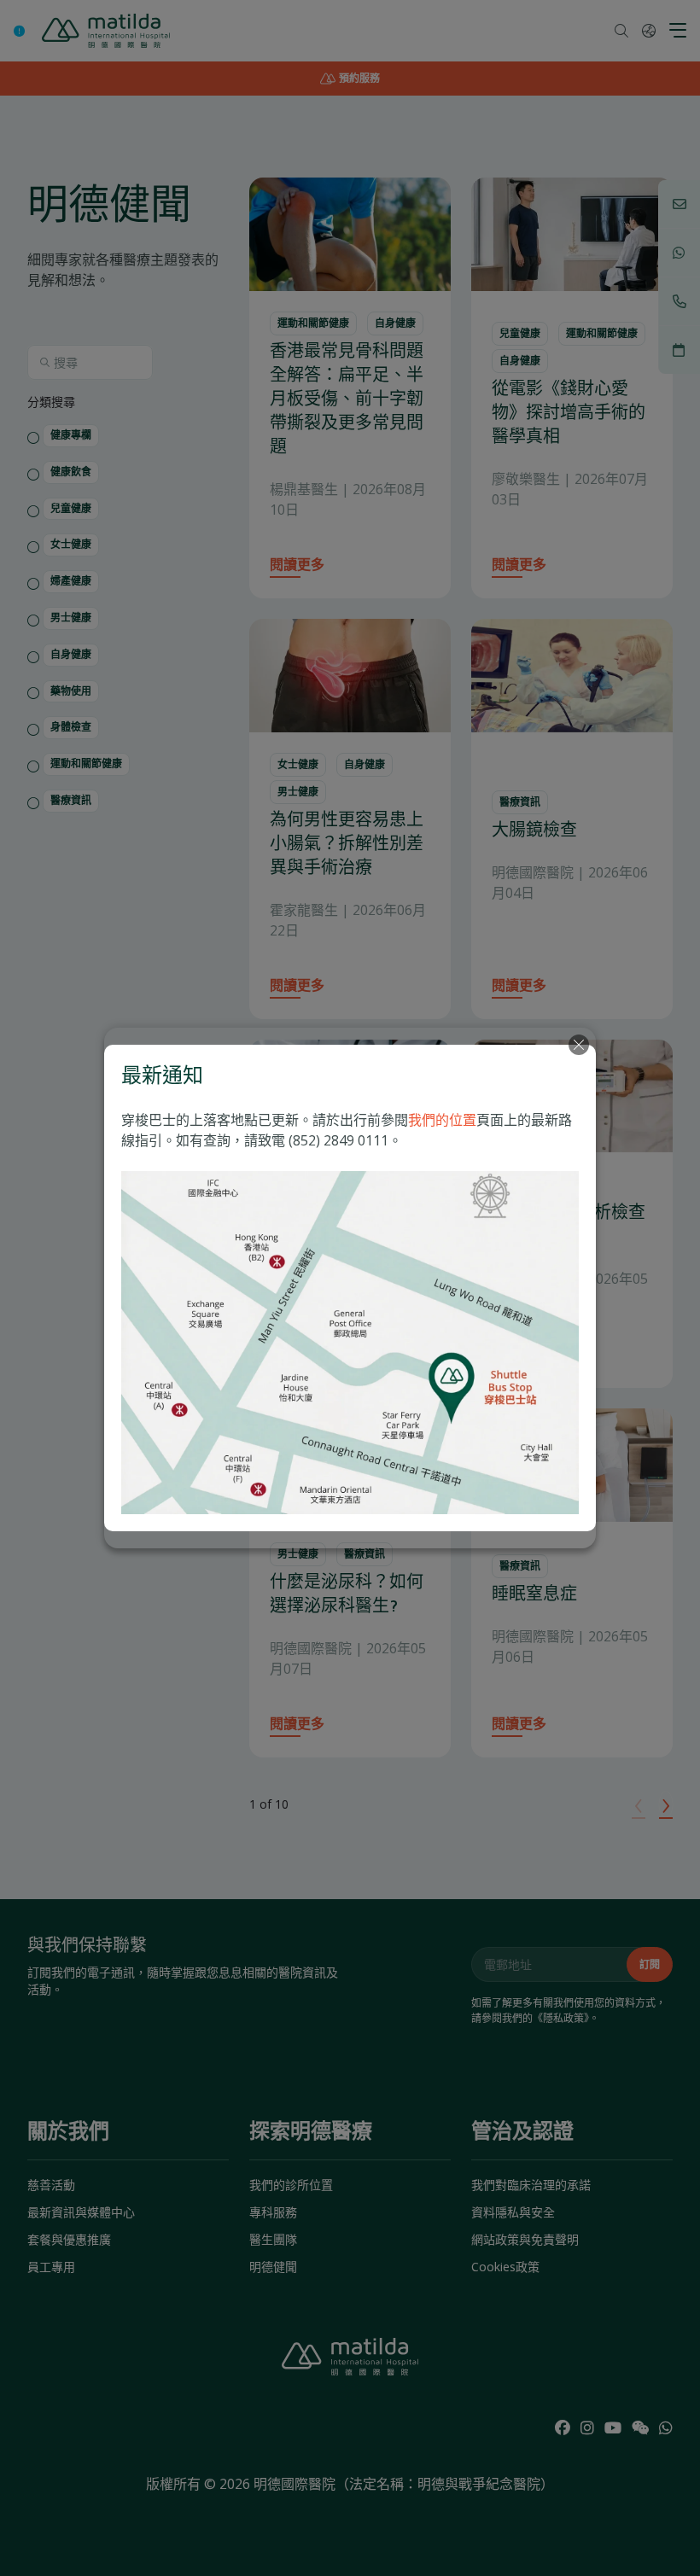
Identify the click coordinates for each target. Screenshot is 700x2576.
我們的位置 (442, 1120)
